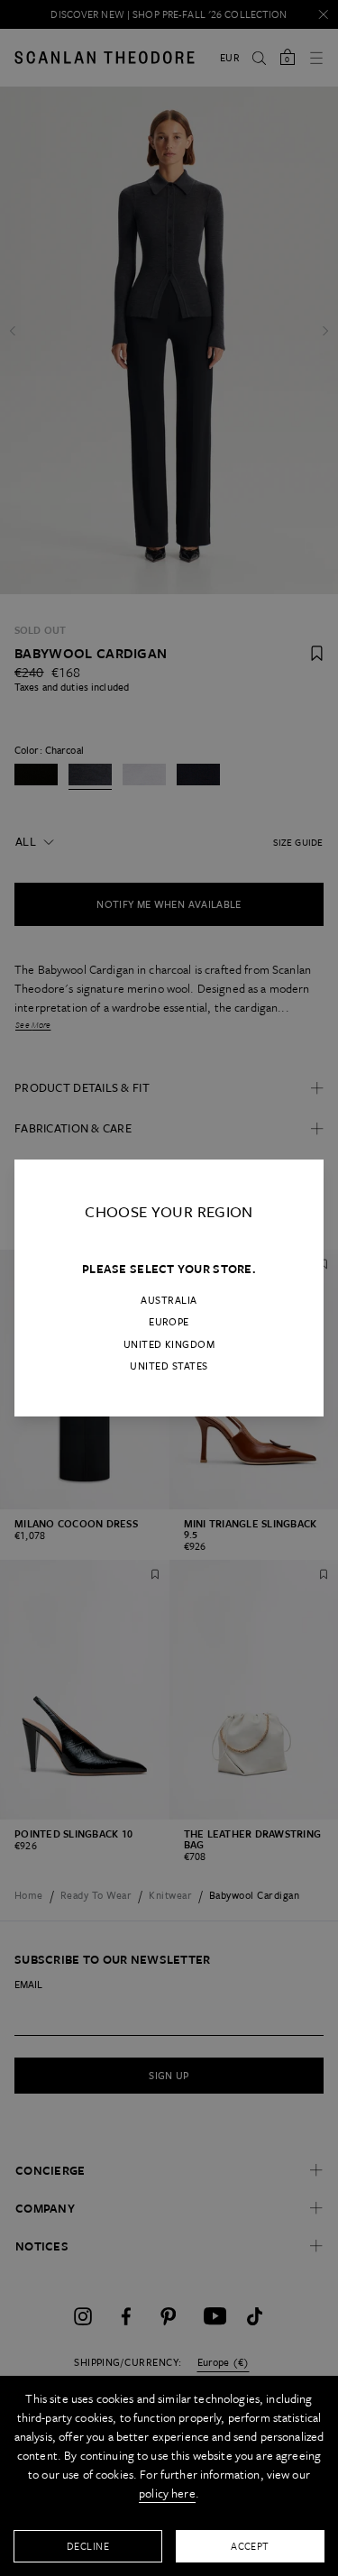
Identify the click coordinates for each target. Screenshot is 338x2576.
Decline (88, 2546)
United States (169, 1366)
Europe (169, 1322)
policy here (167, 2493)
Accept (250, 2546)
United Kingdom (169, 1344)
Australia (169, 1300)
